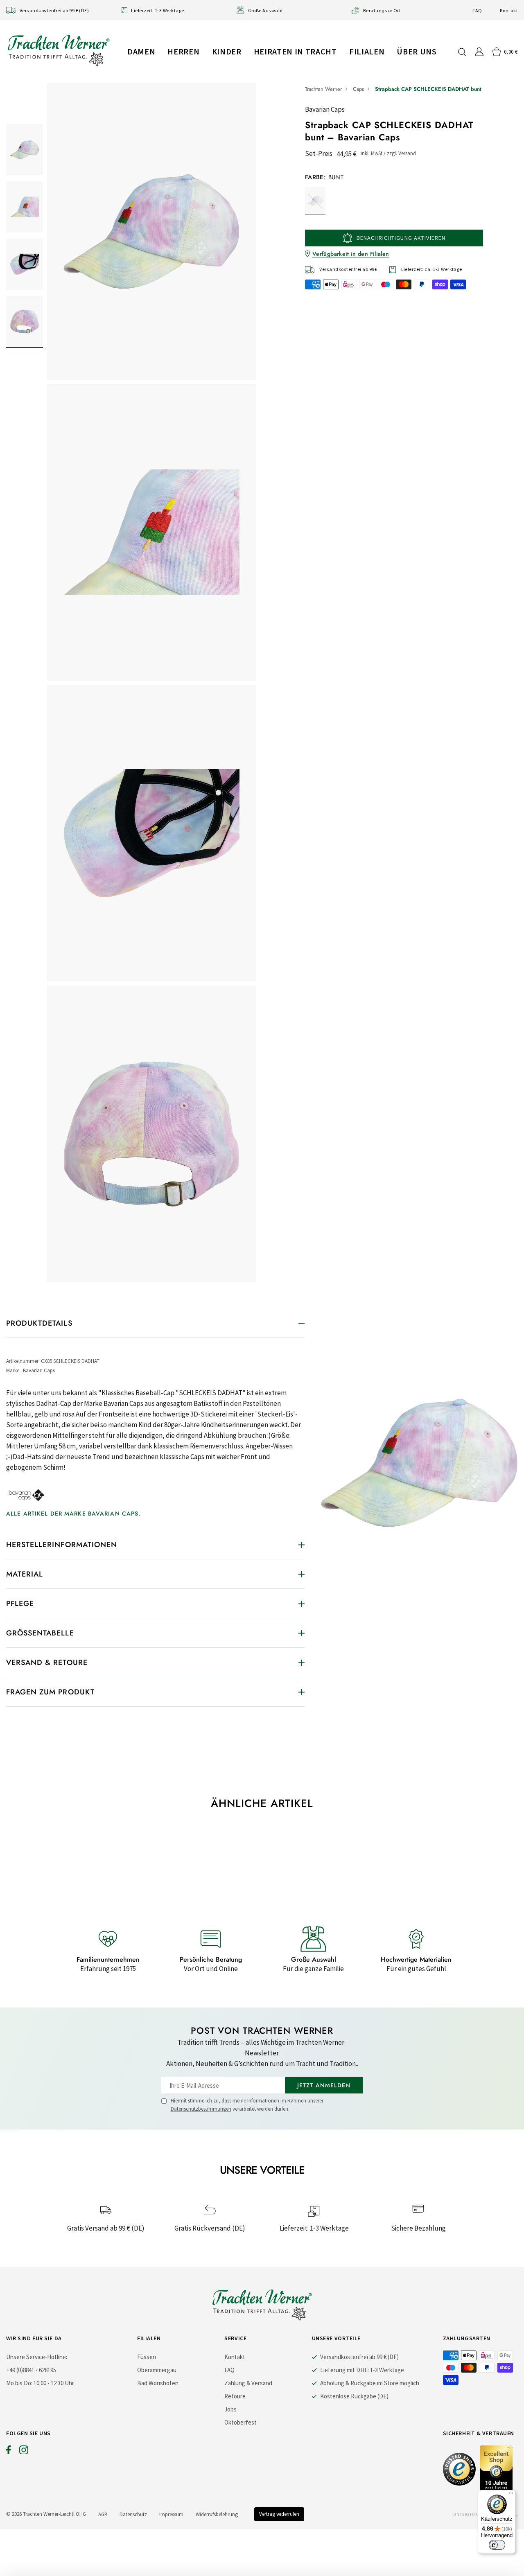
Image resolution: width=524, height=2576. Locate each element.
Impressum (171, 2514)
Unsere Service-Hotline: (37, 2357)
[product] (151, 683)
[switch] (497, 2545)
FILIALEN (367, 51)
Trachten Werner (323, 89)
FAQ (477, 10)
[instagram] (24, 2452)
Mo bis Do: (19, 2383)
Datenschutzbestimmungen (201, 2109)
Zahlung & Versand (248, 2383)
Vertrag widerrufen (279, 2514)
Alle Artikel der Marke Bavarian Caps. (73, 1514)
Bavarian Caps (325, 109)
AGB (103, 2514)
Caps (358, 89)
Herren (183, 51)
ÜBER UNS (417, 51)
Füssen (147, 2357)
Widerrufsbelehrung (217, 2514)
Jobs (230, 2409)
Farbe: (324, 177)
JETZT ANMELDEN (324, 2085)
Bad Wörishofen (158, 2383)
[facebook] (9, 2452)
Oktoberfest (241, 2422)
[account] (479, 52)
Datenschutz (133, 2514)
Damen (141, 51)
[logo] (59, 50)
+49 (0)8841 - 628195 (31, 2370)
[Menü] (511, 2495)
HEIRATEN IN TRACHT (295, 51)
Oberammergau (157, 2370)
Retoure (235, 2396)
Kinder (227, 51)
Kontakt (509, 10)
